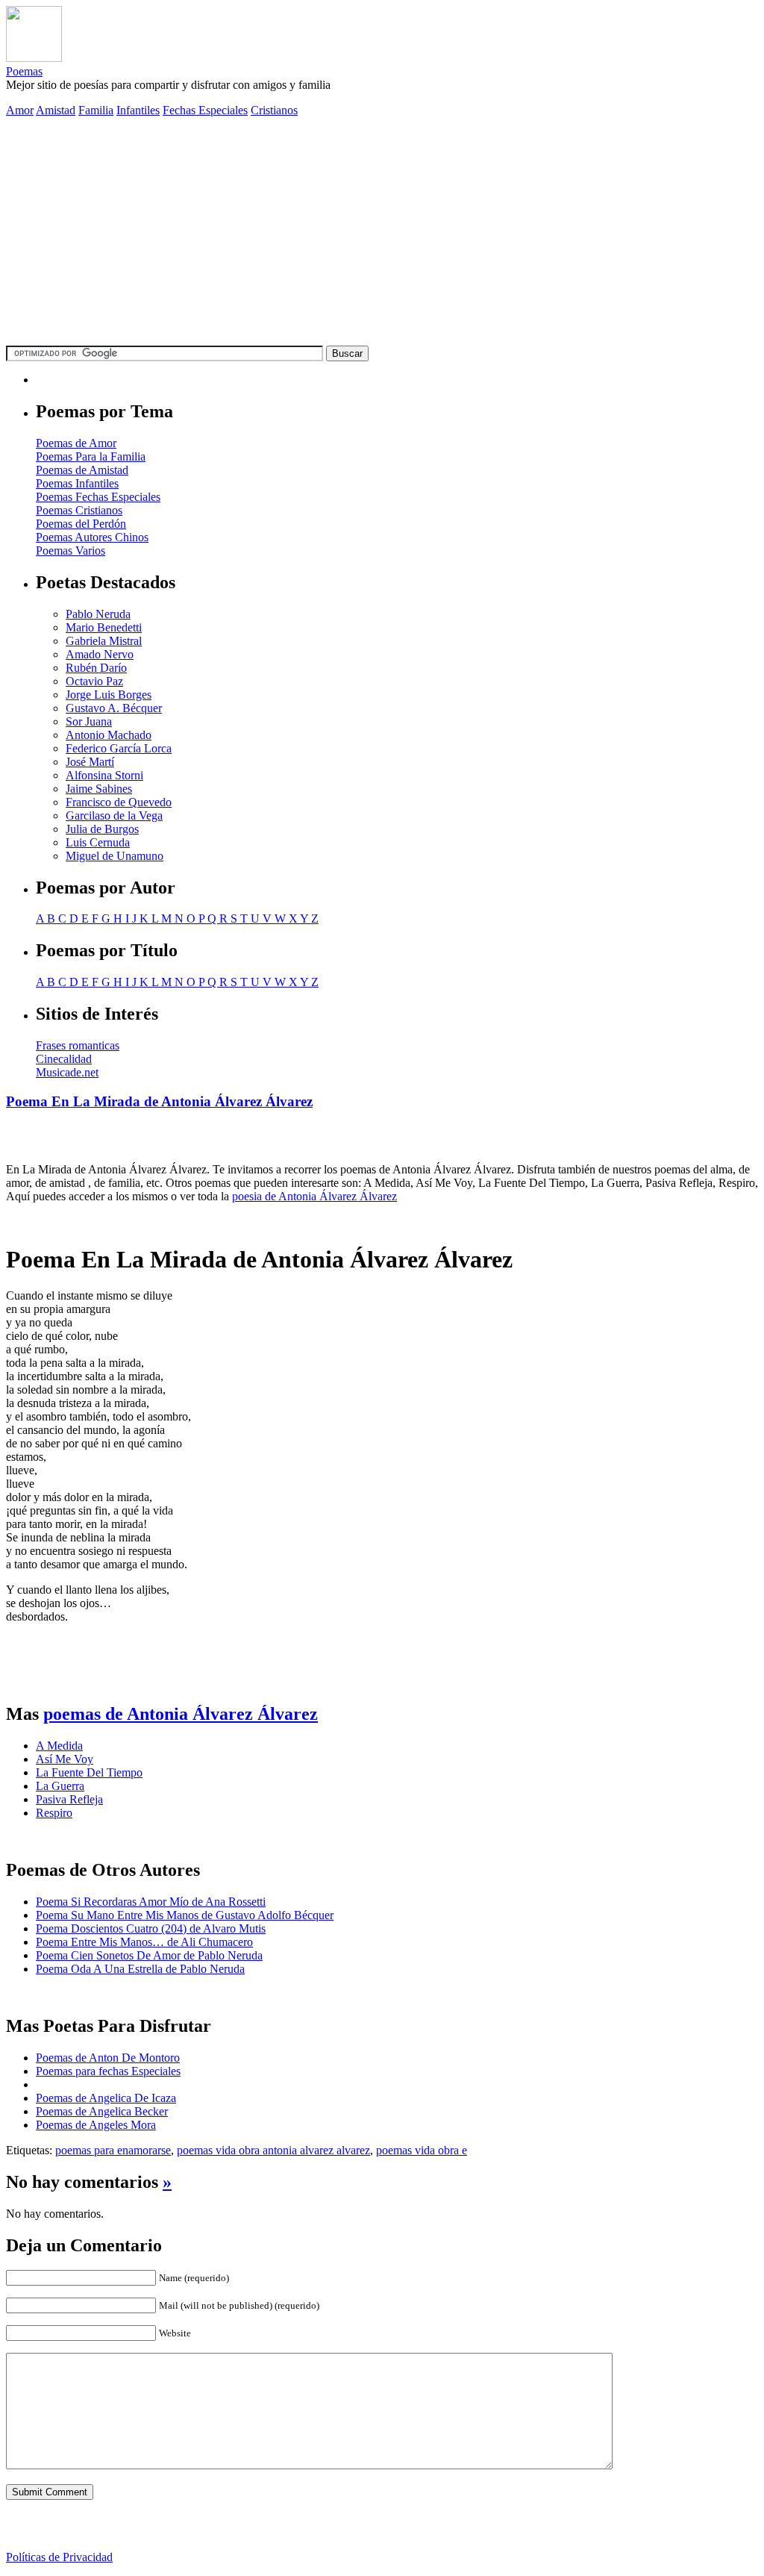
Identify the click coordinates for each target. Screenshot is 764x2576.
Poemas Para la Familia (91, 456)
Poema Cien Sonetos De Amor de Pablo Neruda (149, 1955)
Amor (20, 110)
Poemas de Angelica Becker (102, 2111)
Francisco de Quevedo (119, 802)
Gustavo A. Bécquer (114, 708)
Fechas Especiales (205, 110)
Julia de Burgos (102, 829)
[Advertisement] (382, 234)
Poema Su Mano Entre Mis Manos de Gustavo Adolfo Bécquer (185, 1915)
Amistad (56, 110)
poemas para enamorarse (113, 2150)
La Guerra (60, 1786)
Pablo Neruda (98, 614)
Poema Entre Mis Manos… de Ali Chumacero (144, 1942)
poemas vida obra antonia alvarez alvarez (273, 2150)
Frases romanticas (78, 1045)
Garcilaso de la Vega (114, 815)
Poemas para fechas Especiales (108, 2071)
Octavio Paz (94, 681)
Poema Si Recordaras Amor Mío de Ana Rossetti (151, 1902)
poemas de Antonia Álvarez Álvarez (181, 1714)
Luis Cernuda (98, 842)
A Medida (59, 1746)
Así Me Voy (65, 1759)
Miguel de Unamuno (115, 856)
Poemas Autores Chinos (92, 537)
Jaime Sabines (99, 789)
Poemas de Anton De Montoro (108, 2058)
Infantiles (138, 110)
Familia (96, 110)
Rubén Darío (96, 668)
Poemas (24, 71)
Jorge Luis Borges (109, 695)
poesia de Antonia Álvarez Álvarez (314, 1196)
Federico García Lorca (119, 748)
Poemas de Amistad (82, 470)
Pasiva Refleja (69, 1799)
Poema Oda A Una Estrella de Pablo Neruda (140, 1969)
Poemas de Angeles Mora (96, 2125)
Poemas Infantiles (77, 483)
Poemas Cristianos (79, 510)
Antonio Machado (109, 735)
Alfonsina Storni (104, 775)
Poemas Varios (71, 551)
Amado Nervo (100, 654)
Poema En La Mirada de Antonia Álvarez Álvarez (159, 1101)
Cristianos (274, 110)
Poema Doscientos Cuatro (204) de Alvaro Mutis (151, 1928)
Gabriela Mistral (104, 641)
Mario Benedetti (104, 627)
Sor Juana (89, 721)
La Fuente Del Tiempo (89, 1772)
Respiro (54, 1813)
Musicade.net (67, 1072)
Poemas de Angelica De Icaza (106, 2098)
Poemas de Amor (76, 443)
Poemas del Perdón (81, 524)
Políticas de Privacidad (59, 2557)
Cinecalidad (64, 1059)
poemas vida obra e (422, 2150)
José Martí (90, 762)
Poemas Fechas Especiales (98, 497)
